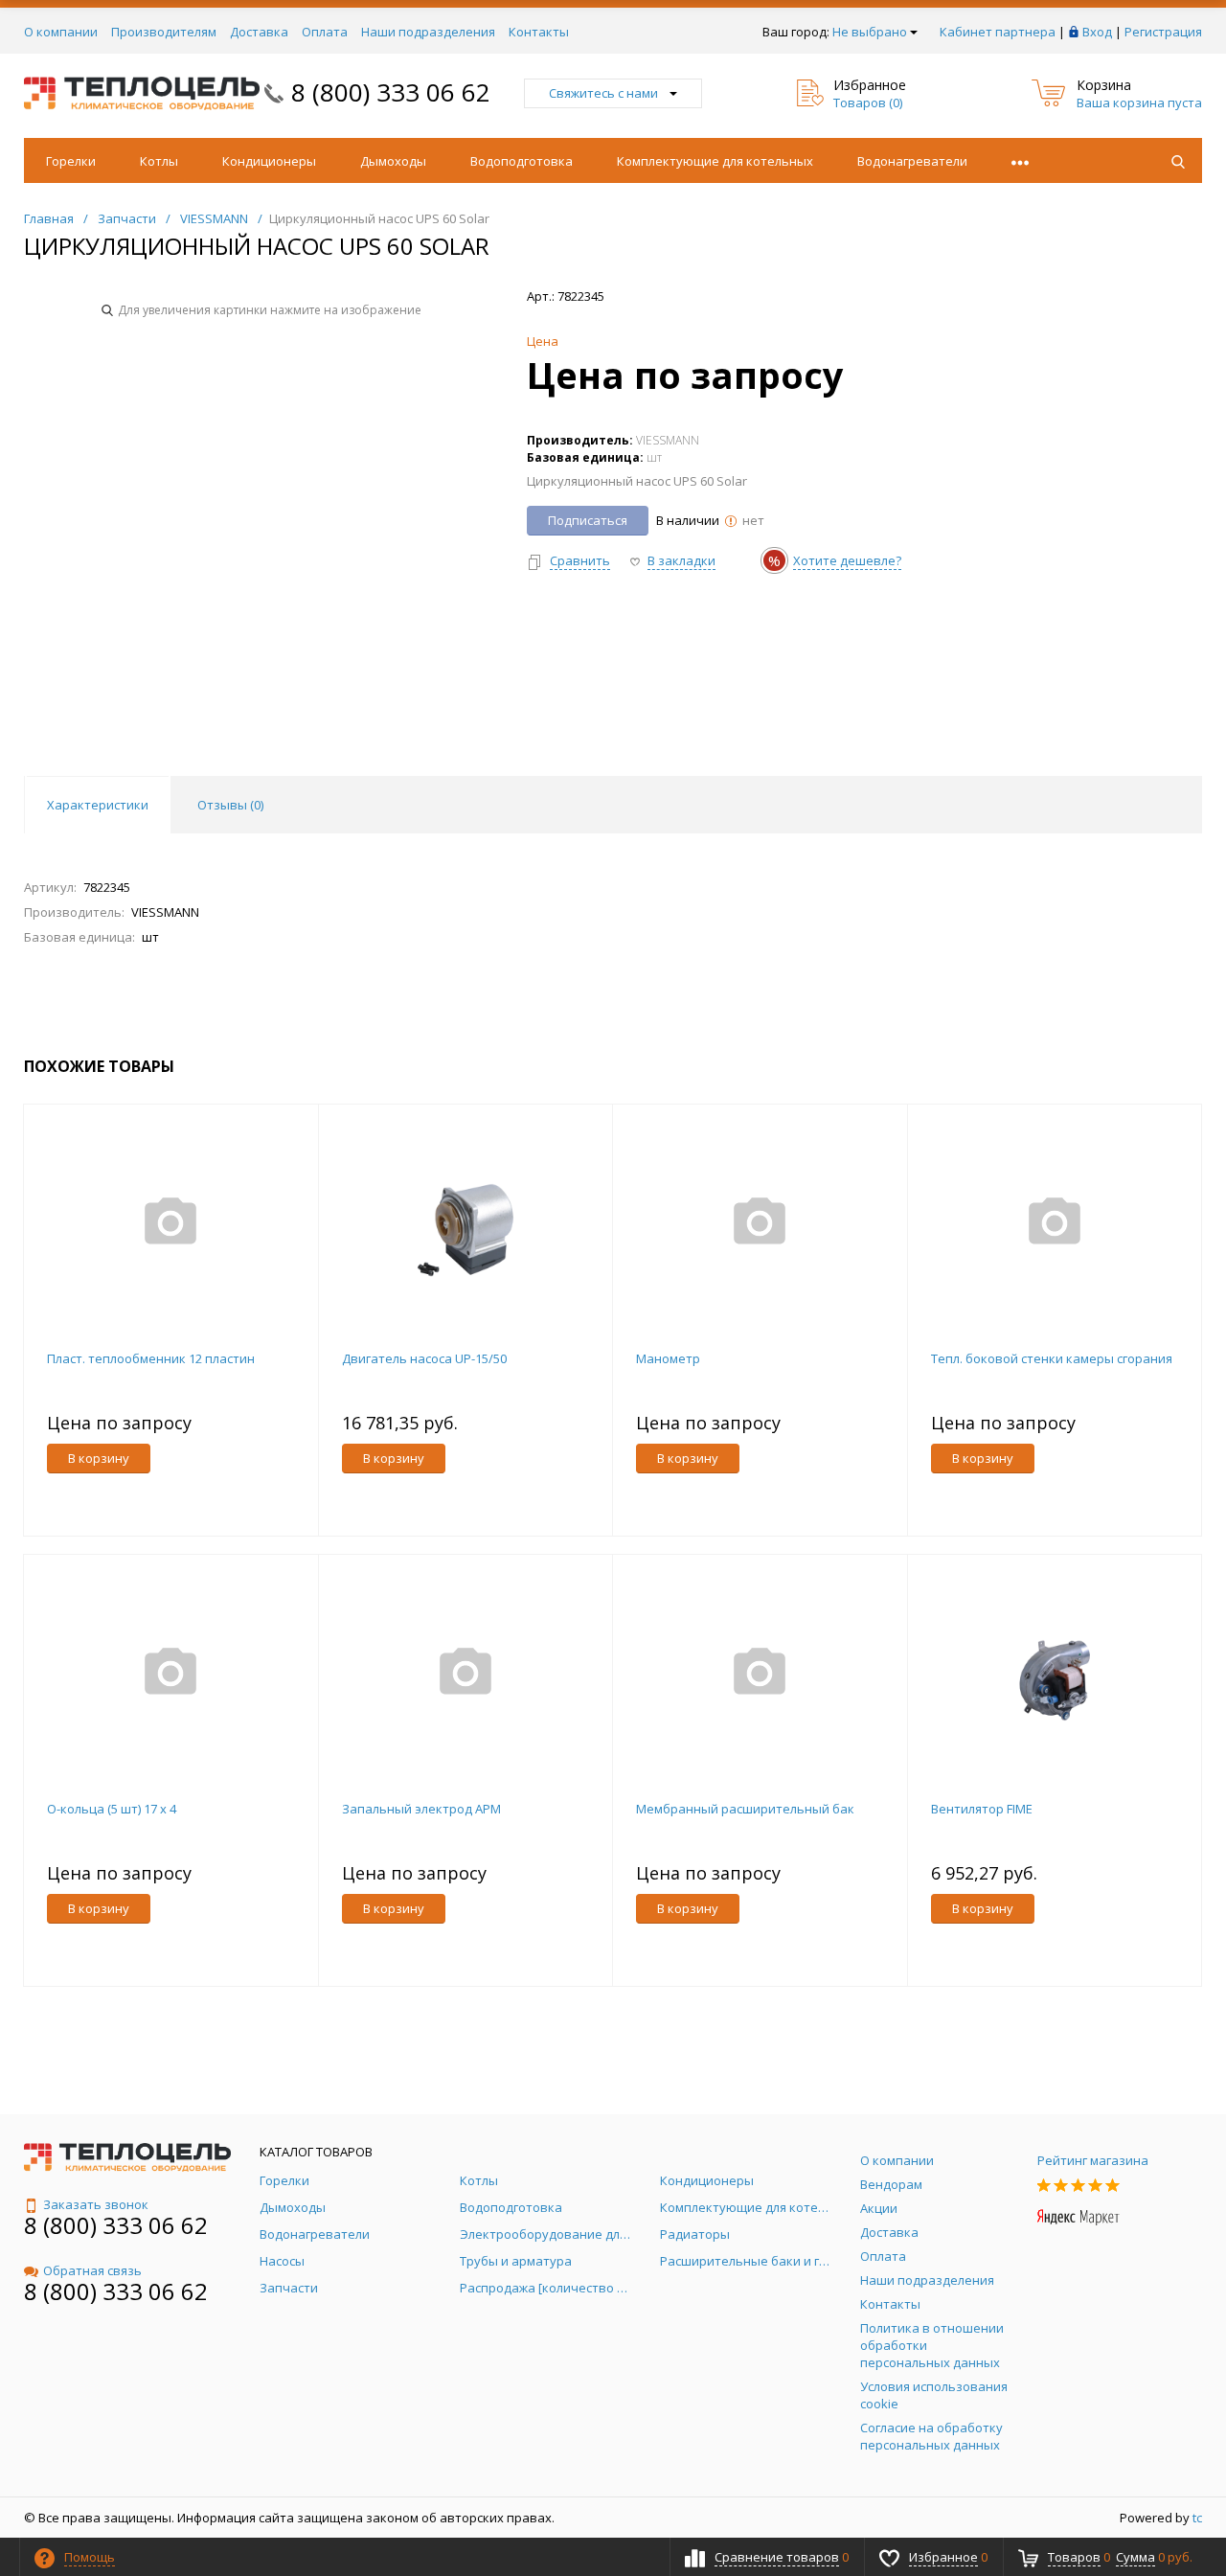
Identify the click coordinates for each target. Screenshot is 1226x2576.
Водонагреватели (912, 161)
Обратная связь (92, 2270)
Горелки (71, 161)
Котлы (159, 161)
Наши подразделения (428, 32)
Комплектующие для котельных (715, 161)
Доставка (259, 32)
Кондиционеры (269, 161)
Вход (1097, 32)
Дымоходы (393, 161)
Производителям (164, 32)
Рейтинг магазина (1093, 2160)
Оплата (325, 32)
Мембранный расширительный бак (745, 1809)
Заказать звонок (96, 2204)
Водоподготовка (522, 161)
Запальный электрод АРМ (421, 1809)
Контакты (539, 32)
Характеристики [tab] (98, 805)
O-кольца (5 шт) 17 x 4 (112, 1809)
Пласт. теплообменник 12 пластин (151, 1358)
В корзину (99, 1458)
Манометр (668, 1358)
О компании (61, 32)
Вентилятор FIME (982, 1809)
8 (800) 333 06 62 (391, 92)
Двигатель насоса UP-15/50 (424, 1358)
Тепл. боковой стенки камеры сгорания (1052, 1358)
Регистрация (1163, 32)
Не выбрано (870, 32)
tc (1197, 2518)
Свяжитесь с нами (603, 93)
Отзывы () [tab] (230, 805)
